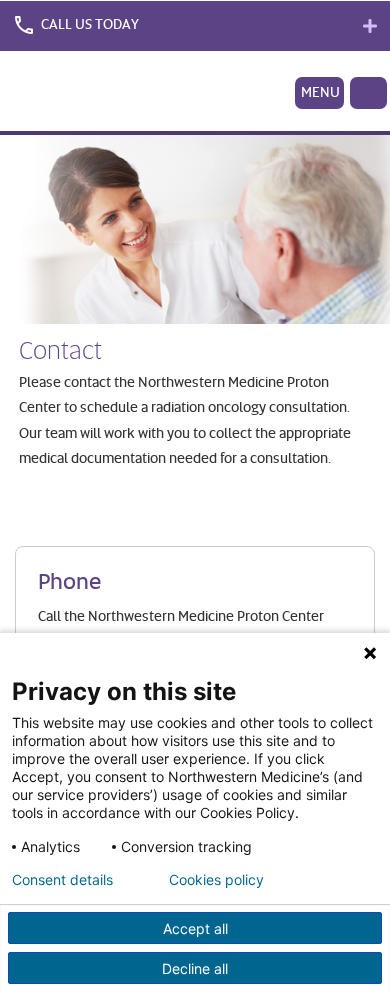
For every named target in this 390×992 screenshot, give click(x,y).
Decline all (195, 968)
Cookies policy (216, 880)
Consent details (62, 880)
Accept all (195, 928)
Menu (320, 91)
